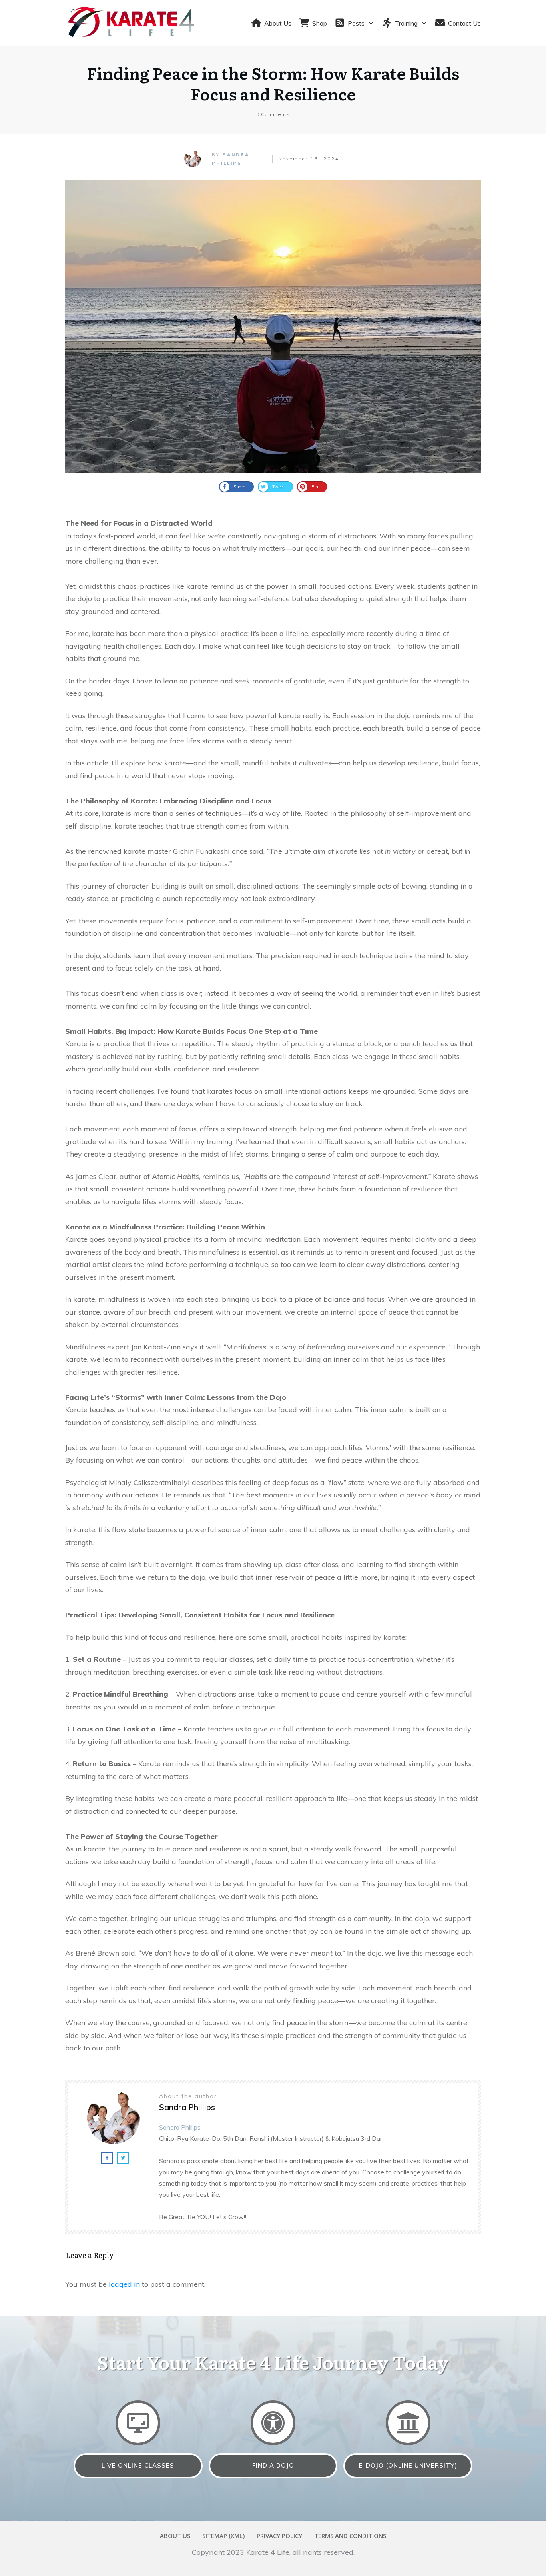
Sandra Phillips (180, 2127)
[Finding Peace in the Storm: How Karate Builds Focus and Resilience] (273, 326)
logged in (124, 2284)
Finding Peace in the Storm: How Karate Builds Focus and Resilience (273, 83)
